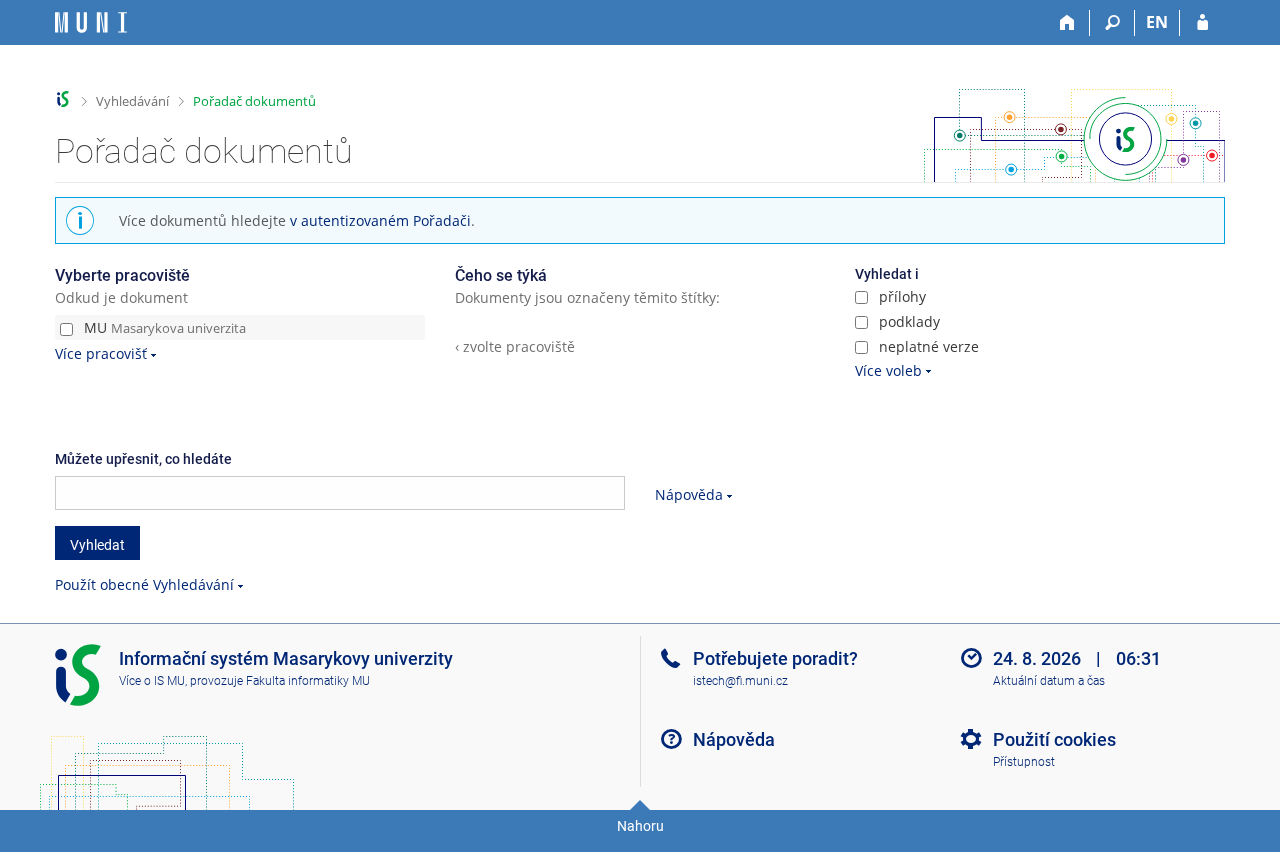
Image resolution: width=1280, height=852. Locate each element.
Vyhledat (97, 545)
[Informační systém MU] (63, 99)
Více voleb (888, 370)
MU (163, 327)
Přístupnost (1024, 762)
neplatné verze (927, 346)
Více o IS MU (152, 681)
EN (1157, 22)
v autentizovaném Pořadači (380, 220)
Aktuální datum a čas (1049, 681)
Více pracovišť (101, 353)
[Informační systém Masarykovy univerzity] (91, 22)
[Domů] (1067, 23)
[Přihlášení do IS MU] (1202, 23)
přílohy (900, 296)
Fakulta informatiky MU (308, 681)
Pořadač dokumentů (254, 101)
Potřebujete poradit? (775, 658)
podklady (907, 321)
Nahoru (640, 826)
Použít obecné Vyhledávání (144, 584)
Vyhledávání (132, 101)
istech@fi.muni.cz (740, 681)
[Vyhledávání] (1112, 23)
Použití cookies (1054, 739)
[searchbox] (340, 493)
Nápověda (689, 494)
